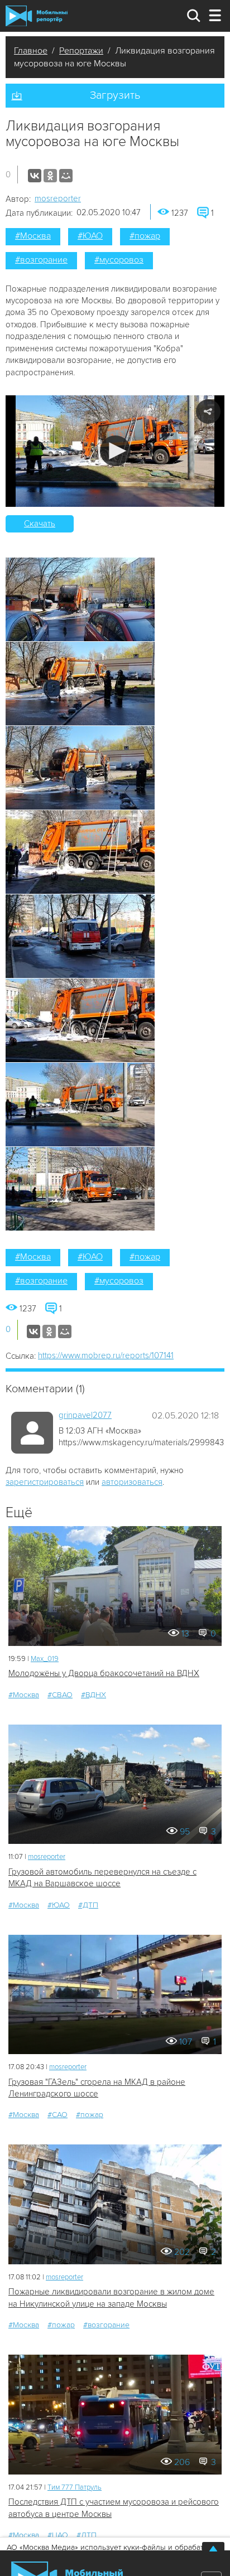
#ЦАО (58, 2535)
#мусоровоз (119, 260)
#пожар (145, 236)
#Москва (33, 236)
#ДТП (88, 1905)
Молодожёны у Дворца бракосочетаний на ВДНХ (104, 1673)
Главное (31, 51)
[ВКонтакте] (35, 176)
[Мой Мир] (66, 176)
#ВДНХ (94, 1695)
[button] (115, 451)
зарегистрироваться (45, 1482)
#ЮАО (90, 236)
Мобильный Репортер (37, 16)
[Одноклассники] (50, 176)
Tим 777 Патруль (75, 2487)
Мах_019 (45, 1659)
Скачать (40, 524)
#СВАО (60, 1695)
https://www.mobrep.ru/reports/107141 (106, 1355)
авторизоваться (132, 1482)
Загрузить (115, 95)
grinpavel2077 (85, 1415)
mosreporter (58, 198)
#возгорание (41, 260)
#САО (57, 2115)
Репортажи (81, 51)
